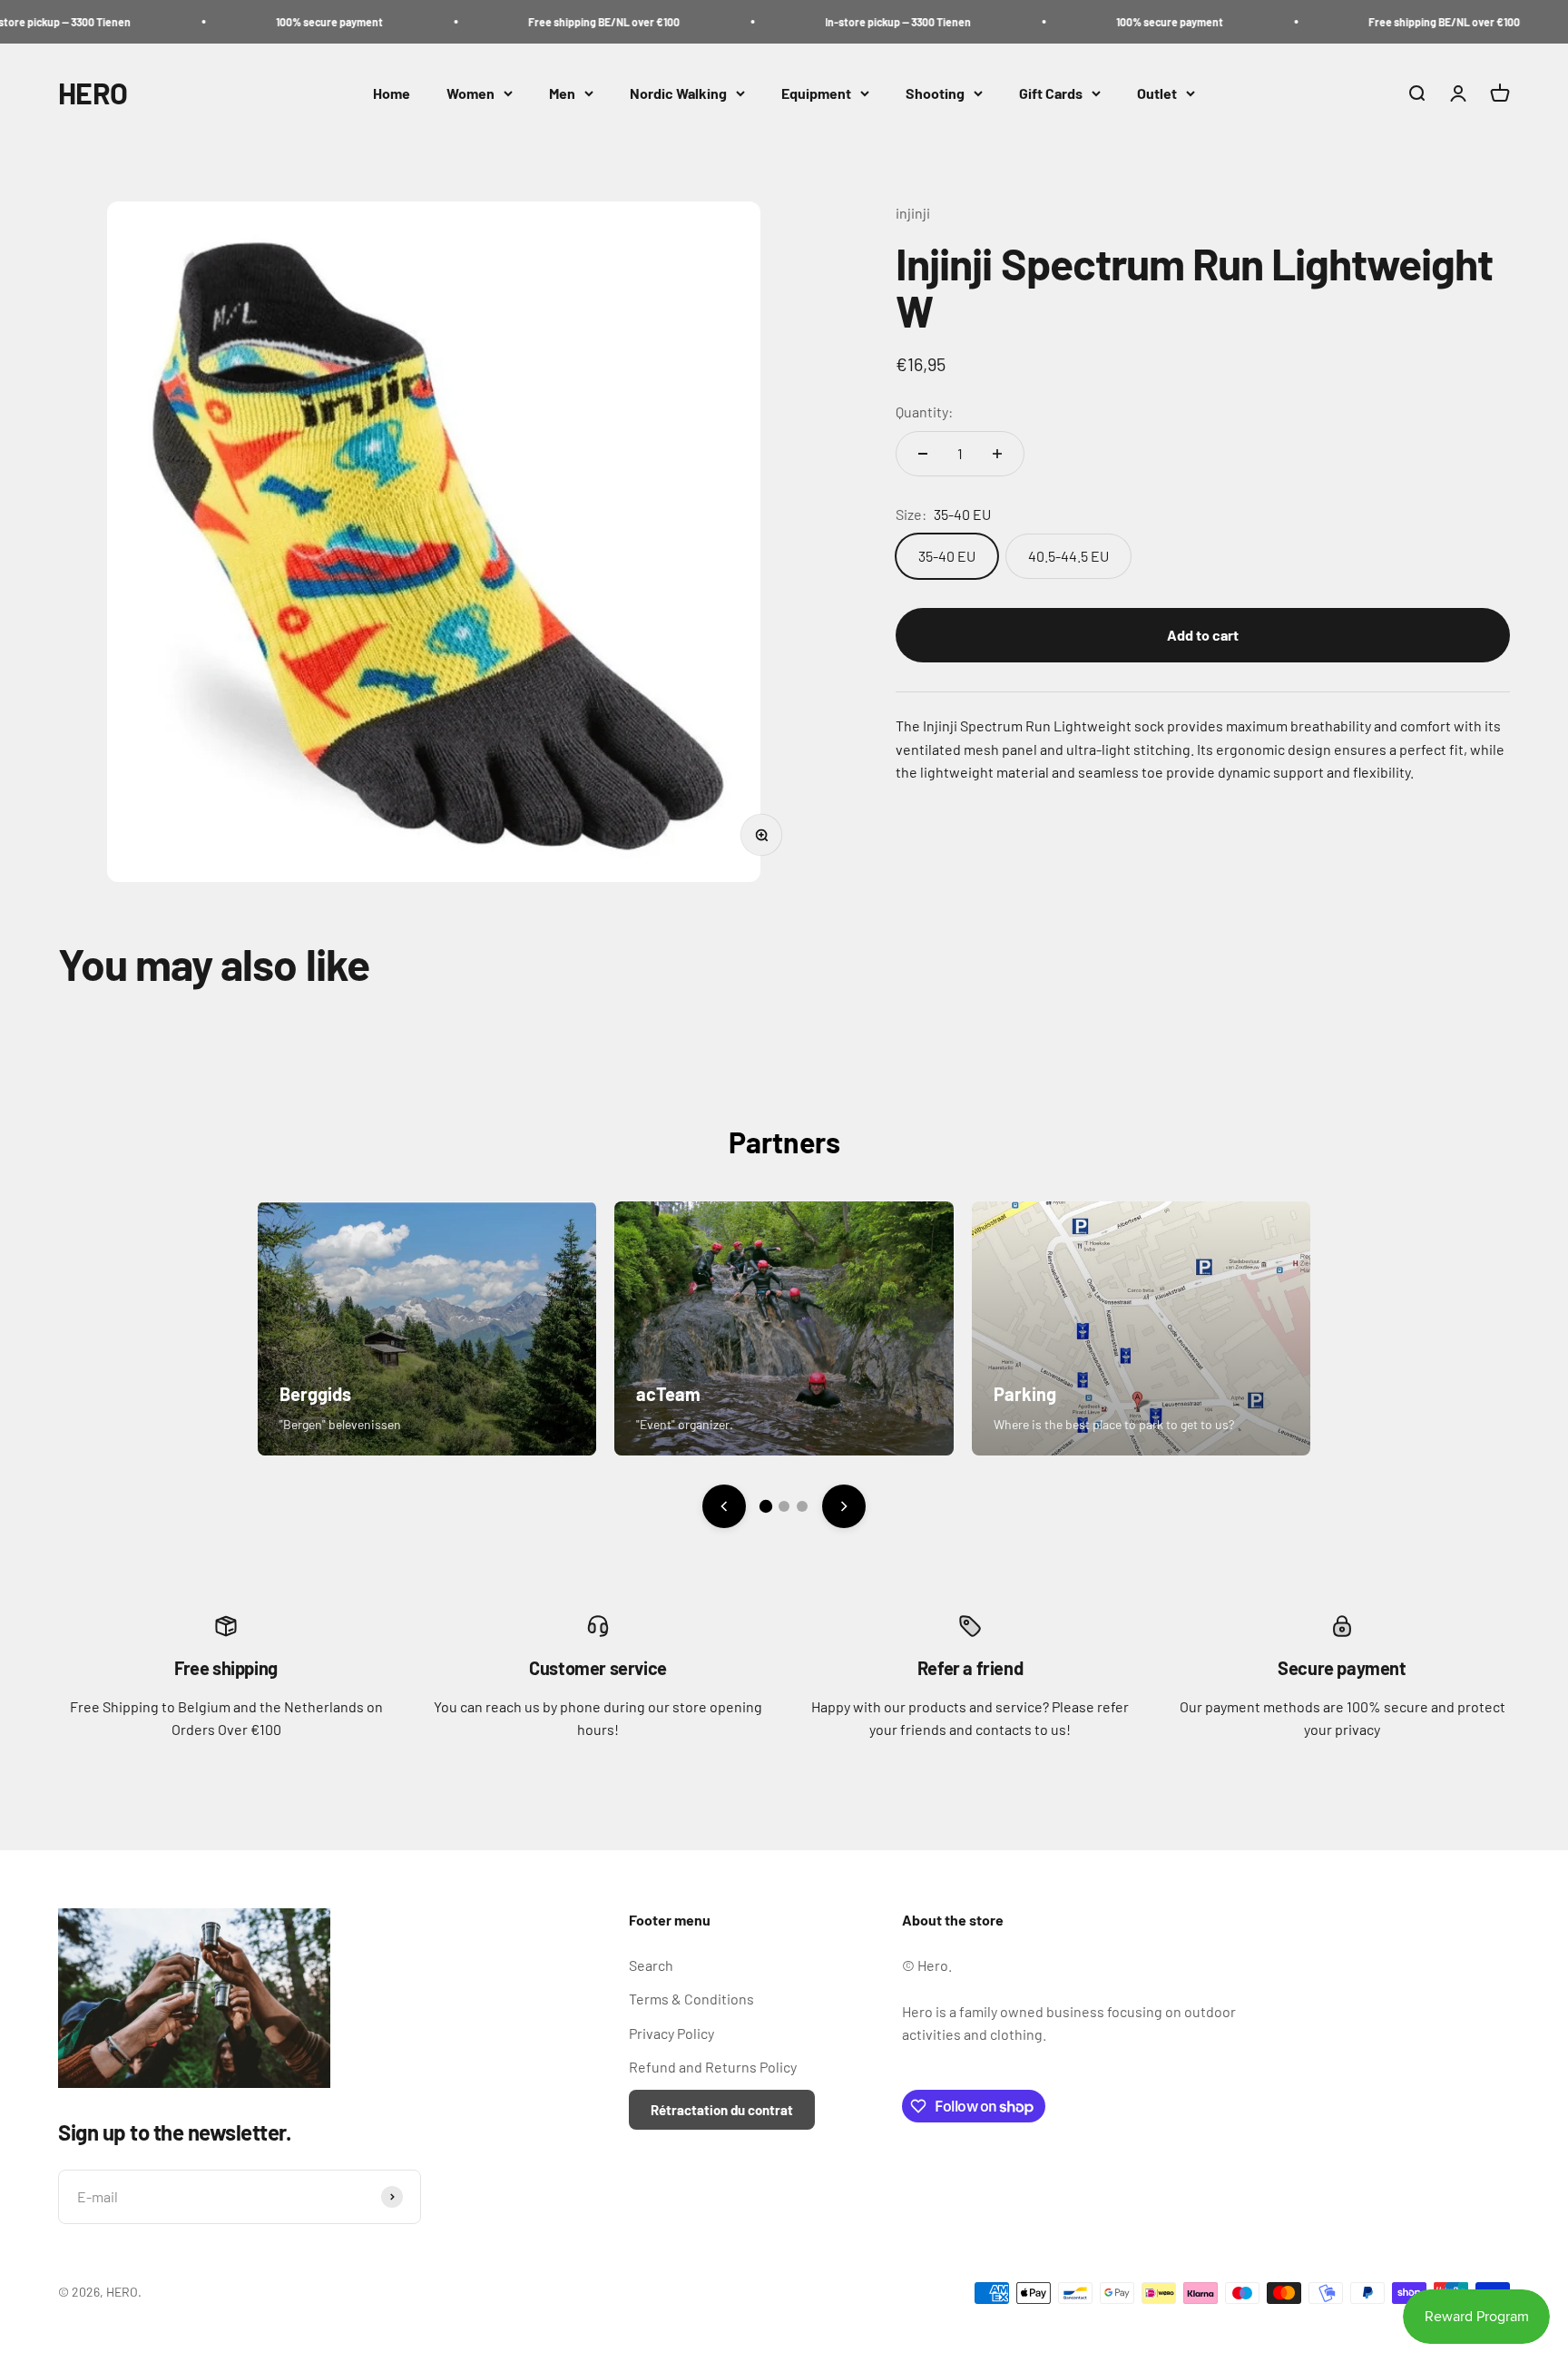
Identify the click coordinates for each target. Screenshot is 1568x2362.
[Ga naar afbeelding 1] (766, 1506)
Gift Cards (1051, 93)
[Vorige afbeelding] (724, 1506)
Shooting (935, 93)
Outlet (1157, 93)
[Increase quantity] (997, 454)
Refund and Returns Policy (713, 2067)
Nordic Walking (678, 93)
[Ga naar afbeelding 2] (784, 1506)
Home (392, 93)
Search (651, 1965)
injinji (913, 213)
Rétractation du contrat (722, 2110)
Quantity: (924, 412)
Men (562, 93)
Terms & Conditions (691, 1999)
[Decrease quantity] (923, 454)
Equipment (816, 93)
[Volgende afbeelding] (844, 1506)
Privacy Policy (671, 2033)
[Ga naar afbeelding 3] (802, 1506)
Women (470, 93)
